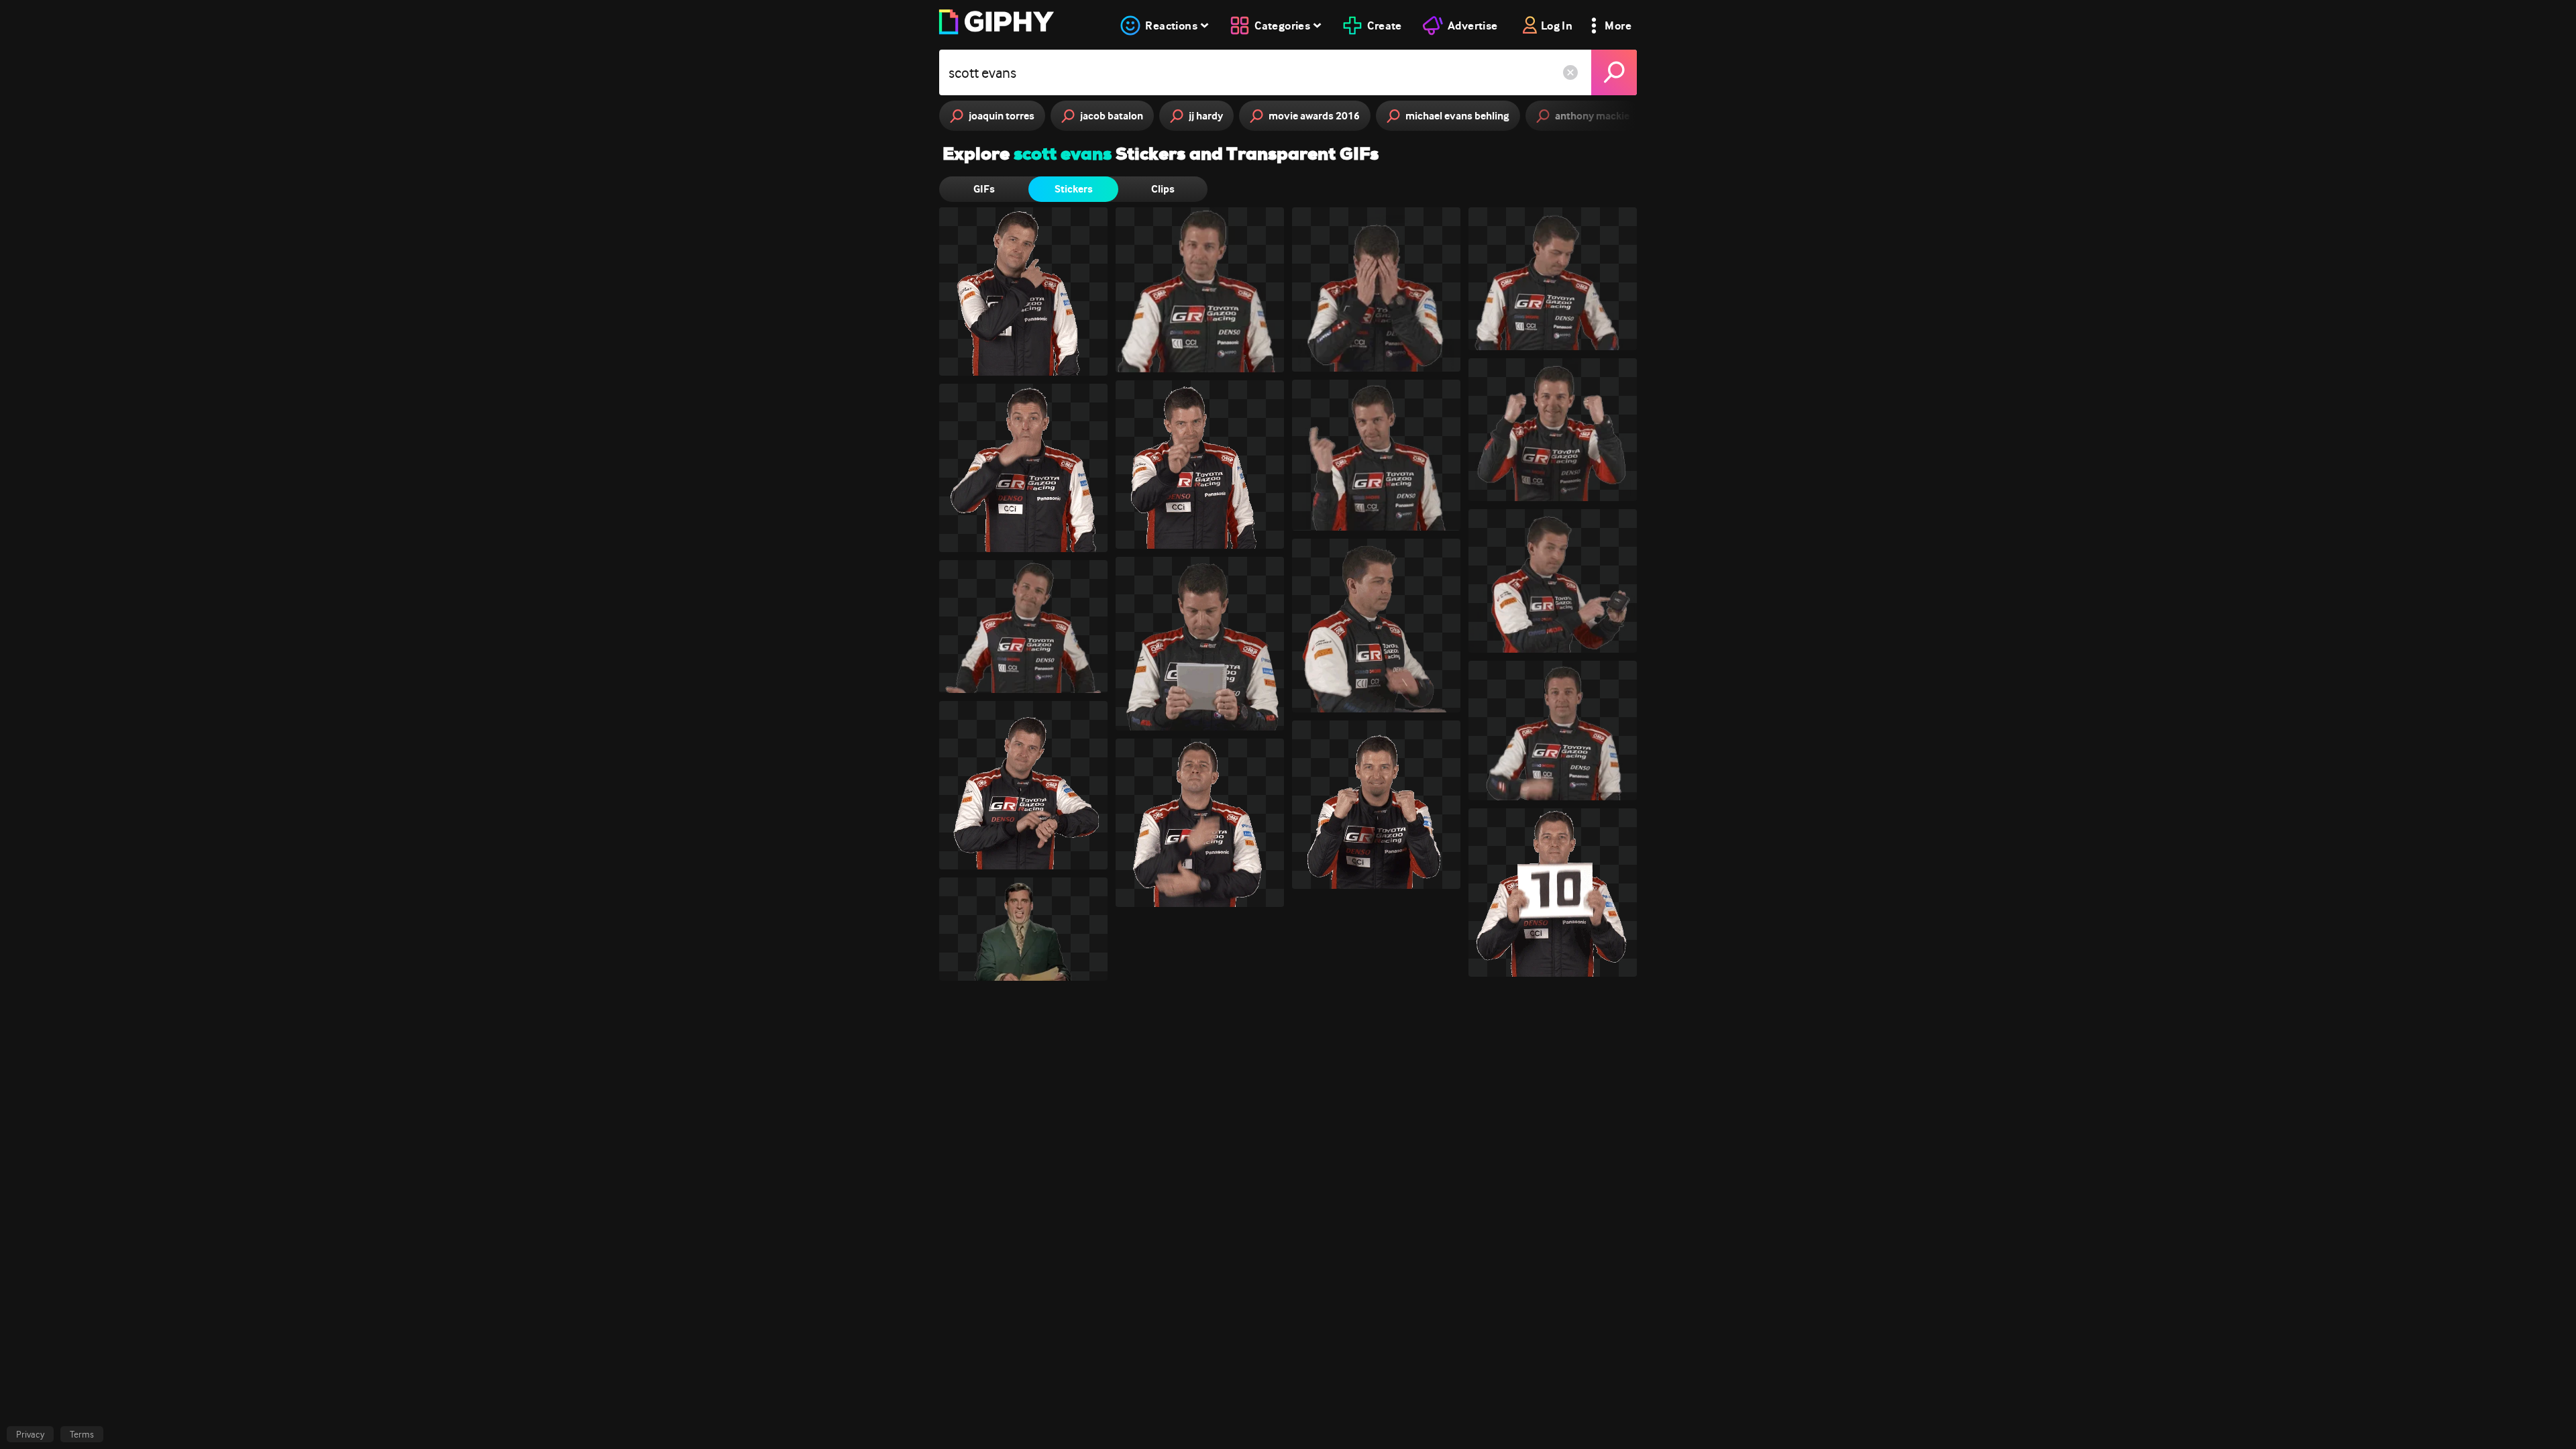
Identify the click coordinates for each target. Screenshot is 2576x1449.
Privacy (30, 1434)
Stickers (1074, 189)
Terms (82, 1434)
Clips (1163, 189)
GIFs (984, 189)
